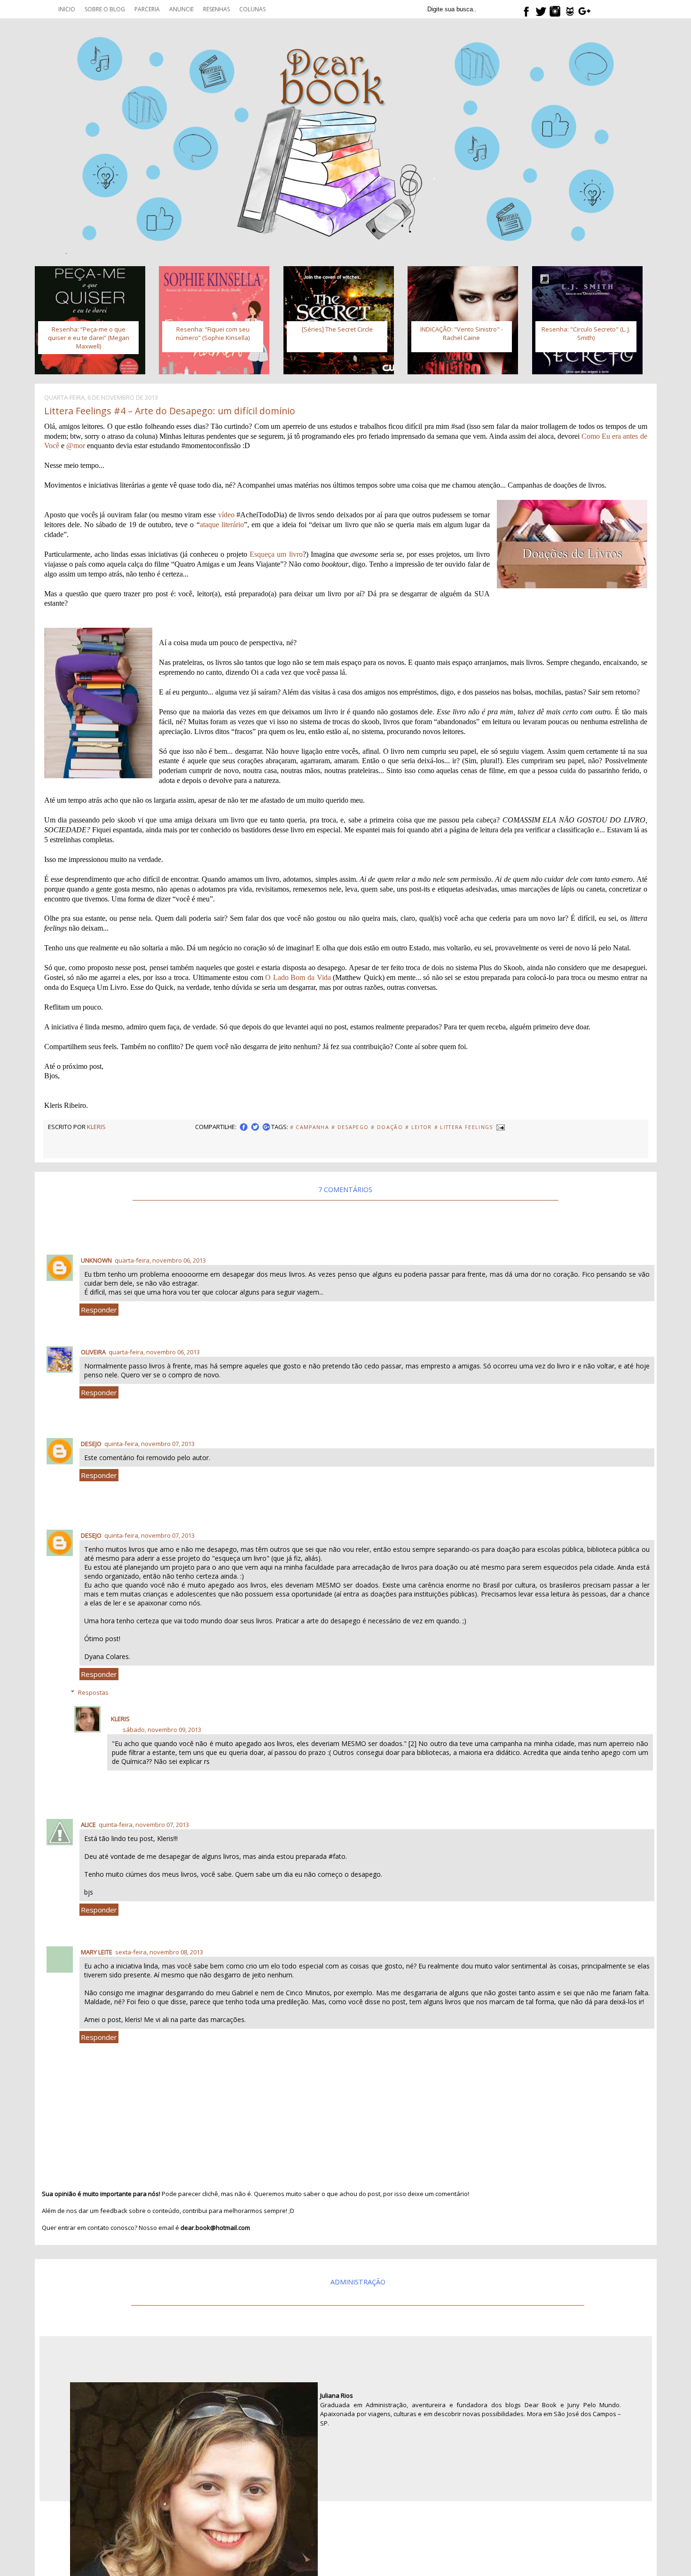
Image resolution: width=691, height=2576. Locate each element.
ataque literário (222, 525)
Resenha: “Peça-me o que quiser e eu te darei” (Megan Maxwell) (89, 338)
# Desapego (350, 1127)
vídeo (226, 515)
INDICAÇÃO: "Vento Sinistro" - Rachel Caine (462, 333)
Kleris (120, 1719)
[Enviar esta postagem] (500, 1127)
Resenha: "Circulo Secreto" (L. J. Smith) (586, 333)
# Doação (387, 1127)
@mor (76, 446)
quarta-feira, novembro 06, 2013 (160, 1260)
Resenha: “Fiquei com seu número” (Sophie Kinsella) (213, 333)
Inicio (67, 9)
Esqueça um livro (276, 554)
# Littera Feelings (464, 1127)
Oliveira (93, 1352)
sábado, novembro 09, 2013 (162, 1730)
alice (88, 1825)
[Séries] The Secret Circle (337, 329)
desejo (91, 1444)
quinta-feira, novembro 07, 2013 (149, 1444)
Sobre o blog (105, 9)
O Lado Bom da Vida (298, 977)
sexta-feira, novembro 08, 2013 (159, 1952)
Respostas (93, 1692)
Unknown (96, 1260)
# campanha (310, 1127)
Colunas (252, 9)
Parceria (147, 9)
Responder (99, 1310)
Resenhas (216, 9)
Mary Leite (97, 1952)
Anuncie (181, 9)
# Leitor (419, 1127)
